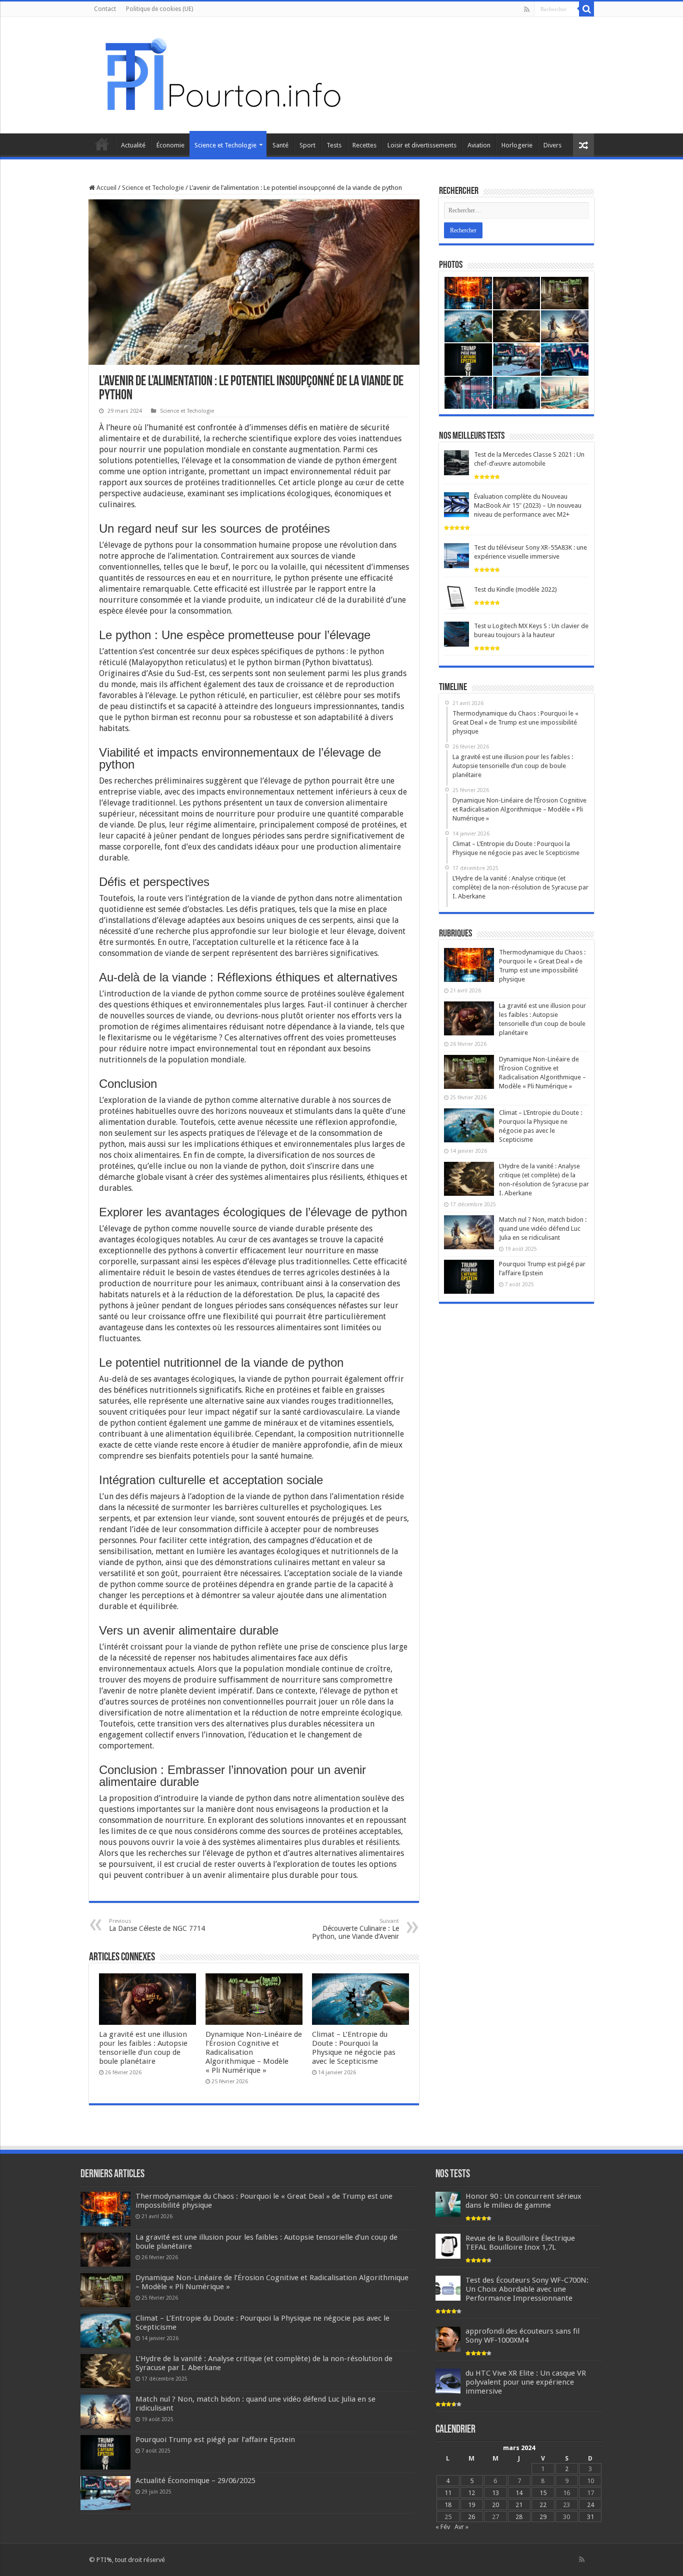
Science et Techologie (225, 145)
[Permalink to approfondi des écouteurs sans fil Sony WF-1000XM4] (448, 2339)
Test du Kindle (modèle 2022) (515, 589)
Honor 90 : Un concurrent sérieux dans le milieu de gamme (523, 2201)
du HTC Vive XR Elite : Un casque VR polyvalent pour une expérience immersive (526, 2382)
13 (495, 2493)
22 (543, 2505)
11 (448, 2493)
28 (519, 2517)
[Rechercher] (586, 9)
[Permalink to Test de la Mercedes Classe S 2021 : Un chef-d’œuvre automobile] (456, 462)
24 (590, 2505)
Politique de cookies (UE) (159, 9)
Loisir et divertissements (422, 145)
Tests (334, 145)
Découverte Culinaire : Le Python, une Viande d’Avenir (355, 1929)
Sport (307, 145)
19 (471, 2505)
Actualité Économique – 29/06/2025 (195, 2481)
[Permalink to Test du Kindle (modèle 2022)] (456, 597)
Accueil (102, 144)
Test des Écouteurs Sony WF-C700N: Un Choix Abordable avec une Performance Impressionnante (527, 2289)
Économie (170, 145)
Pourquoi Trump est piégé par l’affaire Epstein (215, 2440)
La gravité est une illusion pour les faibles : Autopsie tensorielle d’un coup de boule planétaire (143, 2048)
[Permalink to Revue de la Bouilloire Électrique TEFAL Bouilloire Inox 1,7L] (448, 2246)
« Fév (443, 2527)
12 (471, 2493)
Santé (280, 145)
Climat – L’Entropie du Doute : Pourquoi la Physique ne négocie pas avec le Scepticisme (354, 2048)
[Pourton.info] (221, 73)
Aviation (479, 145)
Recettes (364, 145)
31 (590, 2517)
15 (543, 2493)
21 (519, 2505)
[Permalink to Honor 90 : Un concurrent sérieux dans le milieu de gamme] (448, 2204)
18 (448, 2505)
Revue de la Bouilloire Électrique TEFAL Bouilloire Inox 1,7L (520, 2243)
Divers (552, 145)
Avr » (461, 2527)
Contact (105, 9)
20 (495, 2505)
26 (471, 2517)
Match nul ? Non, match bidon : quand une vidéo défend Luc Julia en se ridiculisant (543, 1229)
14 (519, 2493)
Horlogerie (517, 145)
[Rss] (527, 9)
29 (543, 2517)
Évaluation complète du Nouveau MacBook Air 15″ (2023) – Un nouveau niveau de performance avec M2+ (528, 505)
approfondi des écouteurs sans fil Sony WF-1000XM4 (522, 2336)
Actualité (133, 145)
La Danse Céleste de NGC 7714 (157, 1925)
